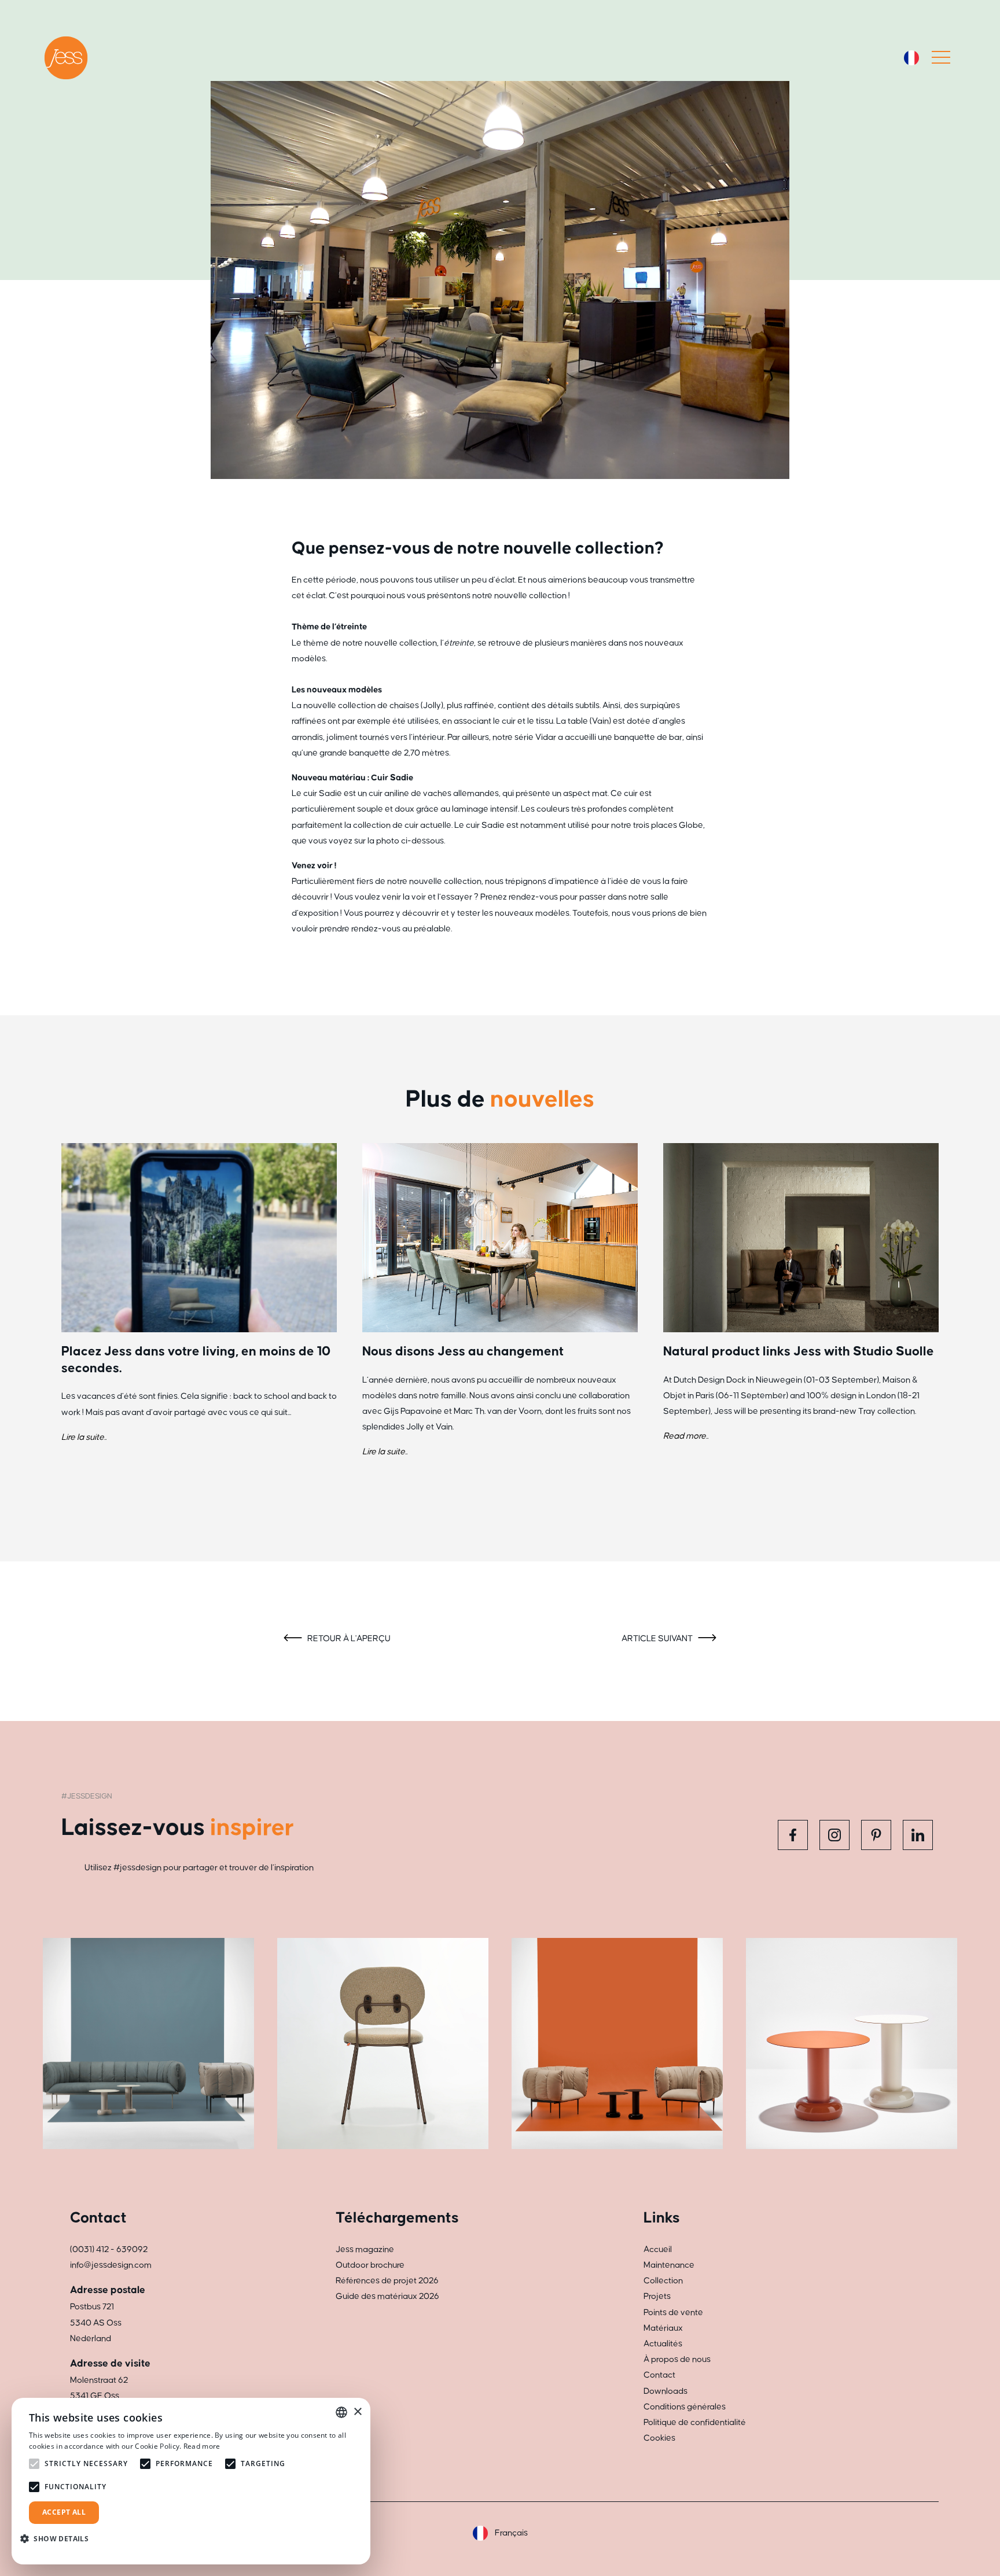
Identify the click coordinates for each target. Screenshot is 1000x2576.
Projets (657, 2296)
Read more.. (686, 1436)
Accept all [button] (64, 2512)
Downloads (666, 2391)
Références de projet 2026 (387, 2281)
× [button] (357, 2412)
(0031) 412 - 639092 (109, 2249)
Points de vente (673, 2312)
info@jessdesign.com (111, 2265)
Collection (663, 2281)
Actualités (663, 2344)
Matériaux (663, 2328)
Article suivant (658, 1639)
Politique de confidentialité (695, 2422)
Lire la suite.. (84, 1437)
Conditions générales (685, 2407)
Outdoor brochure (370, 2265)
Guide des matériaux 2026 (387, 2296)
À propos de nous (677, 2359)
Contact (659, 2375)
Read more (202, 2446)
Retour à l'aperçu (348, 1639)
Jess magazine (365, 2249)
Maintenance (669, 2265)
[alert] (191, 2481)
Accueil (658, 2249)
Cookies (659, 2438)
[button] (59, 2539)
